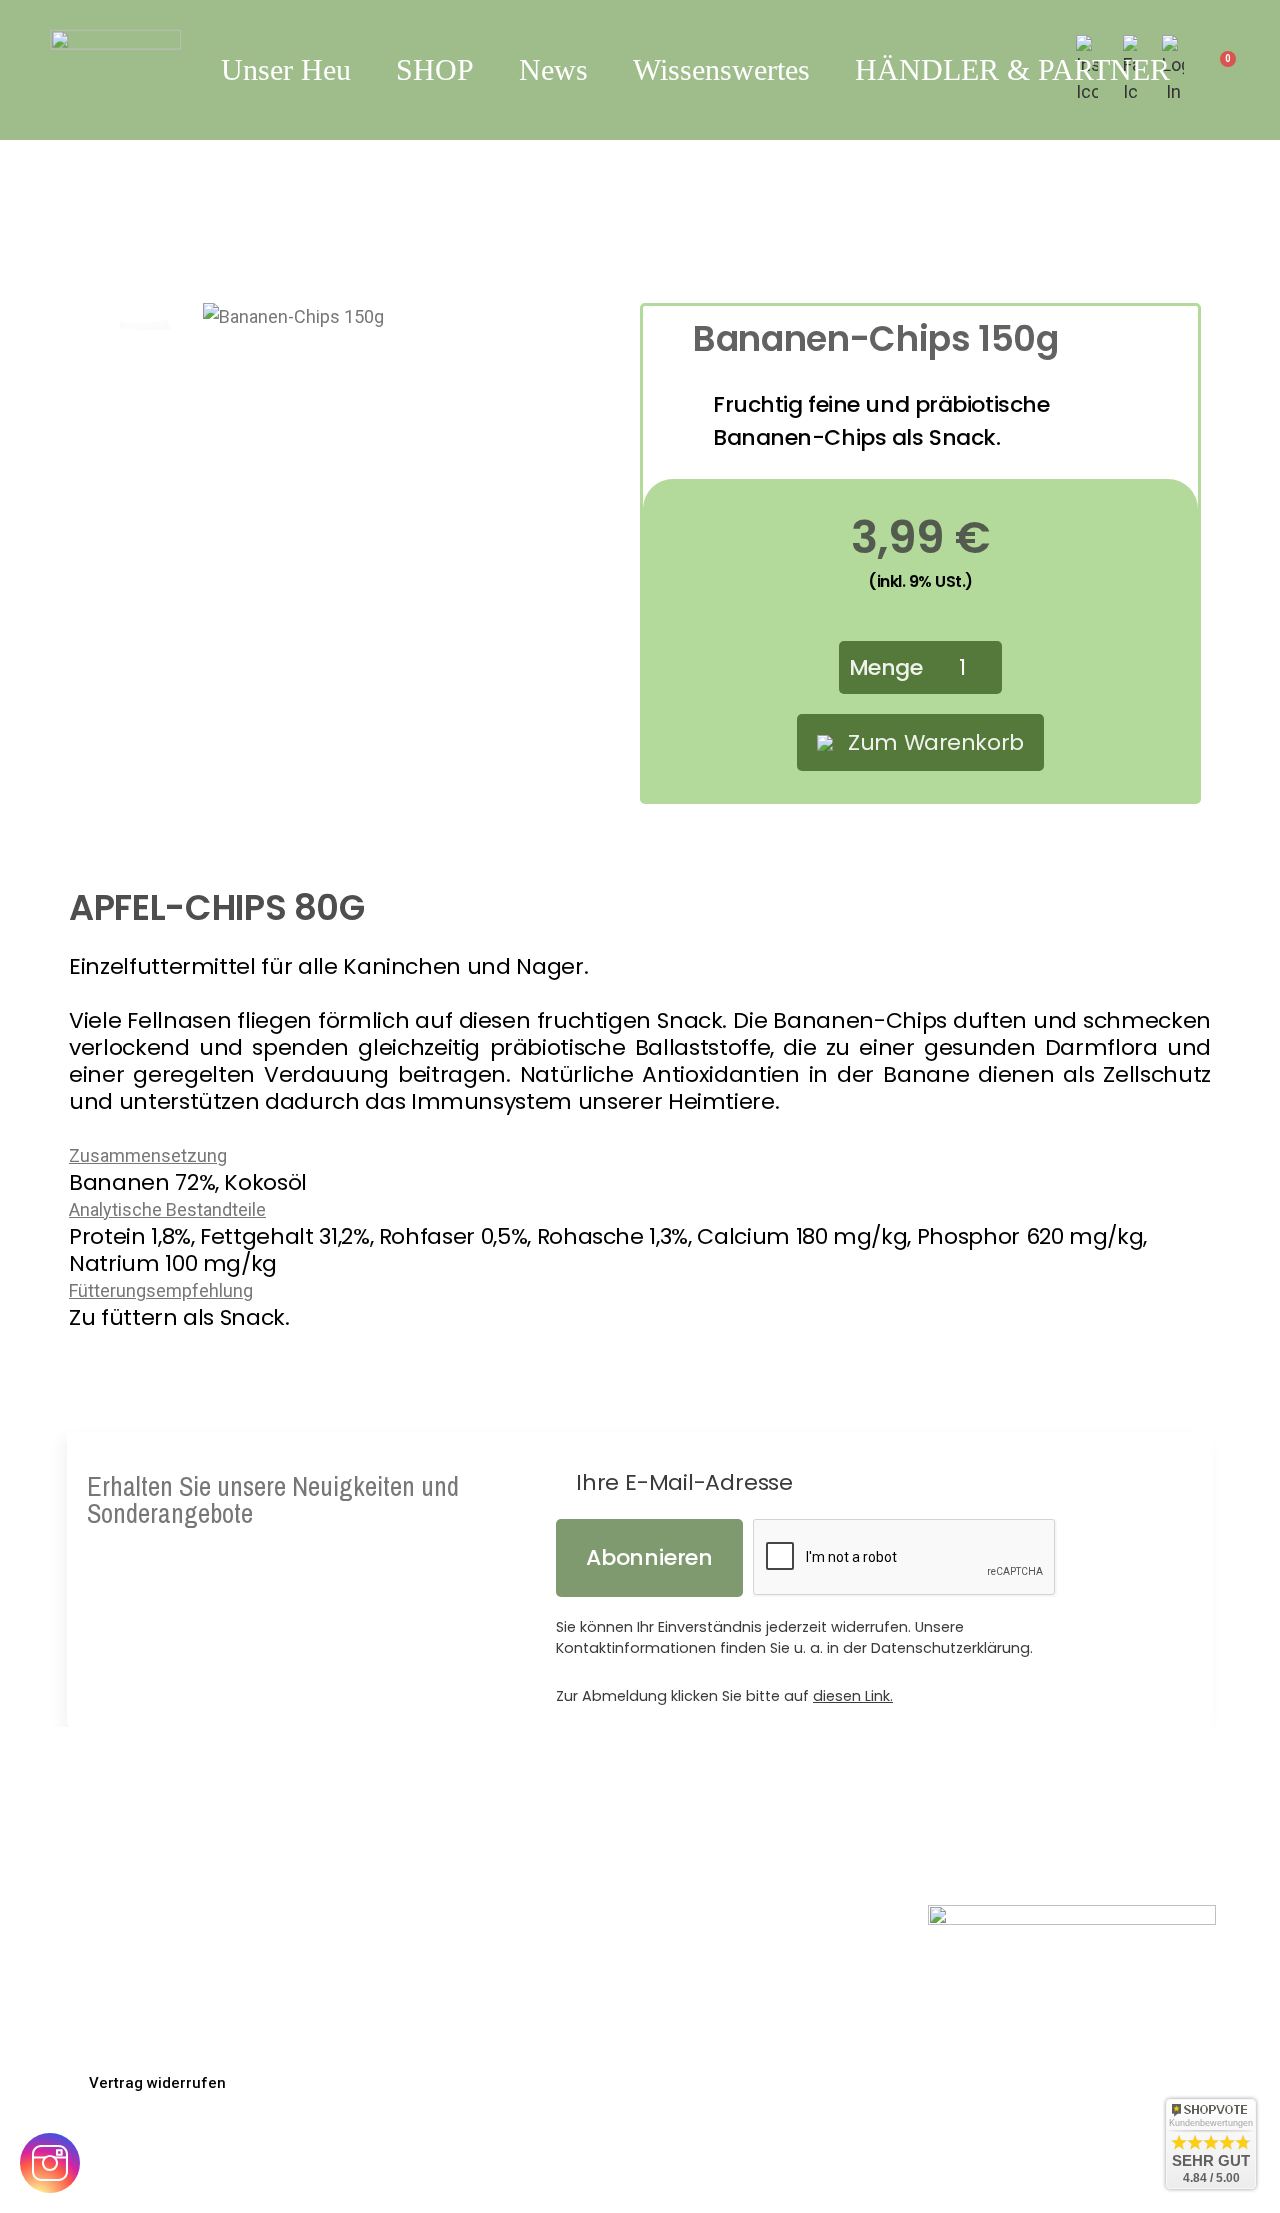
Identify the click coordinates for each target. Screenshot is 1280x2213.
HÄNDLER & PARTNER (1012, 69)
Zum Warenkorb (935, 742)
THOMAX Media (1080, 2176)
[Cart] (1219, 69)
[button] (157, 2083)
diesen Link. (853, 1696)
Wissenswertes (721, 69)
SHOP (435, 69)
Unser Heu (286, 69)
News (553, 69)
